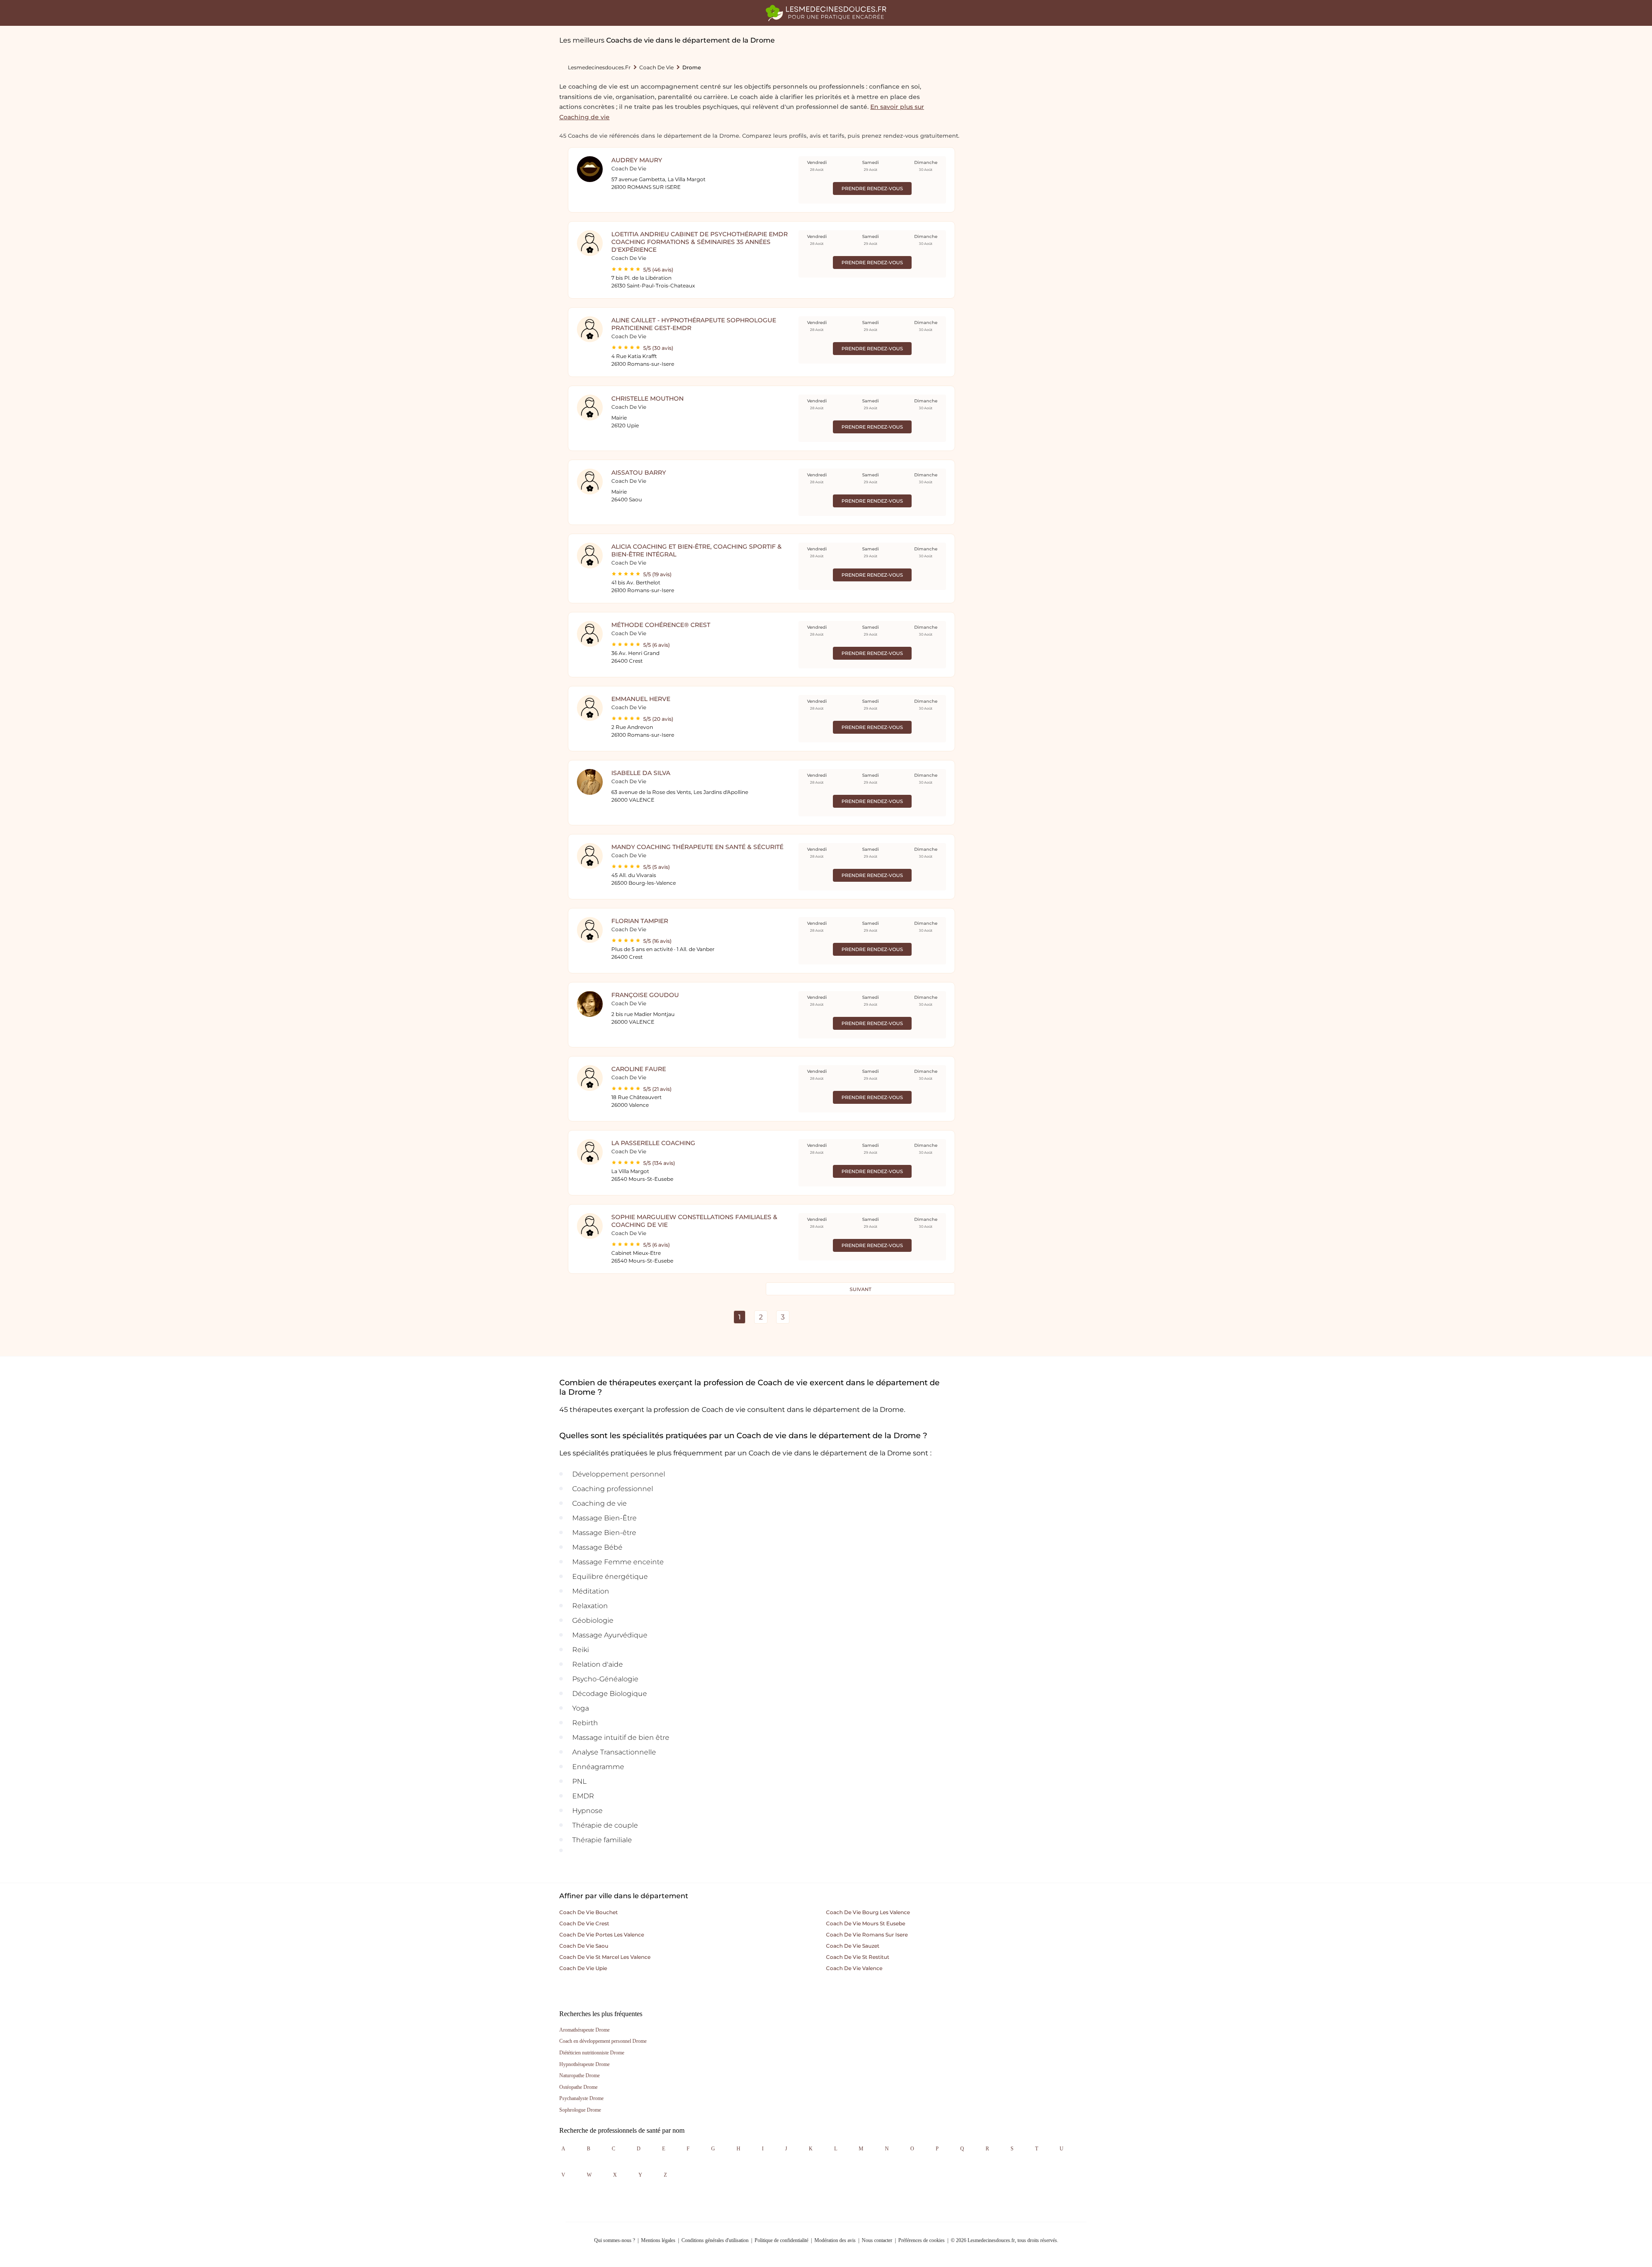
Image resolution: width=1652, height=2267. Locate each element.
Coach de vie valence (854, 1968)
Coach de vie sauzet (853, 1946)
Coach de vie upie (583, 1968)
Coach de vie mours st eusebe (866, 1923)
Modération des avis (835, 2240)
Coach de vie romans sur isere (867, 1935)
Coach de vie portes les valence (602, 1935)
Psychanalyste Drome (581, 2098)
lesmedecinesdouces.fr (599, 67)
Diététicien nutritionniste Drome (592, 2053)
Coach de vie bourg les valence (868, 1912)
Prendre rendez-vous (872, 188)
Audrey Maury (637, 160)
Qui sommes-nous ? (615, 2240)
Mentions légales (658, 2240)
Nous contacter (877, 2240)
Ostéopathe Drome (578, 2087)
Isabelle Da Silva (641, 773)
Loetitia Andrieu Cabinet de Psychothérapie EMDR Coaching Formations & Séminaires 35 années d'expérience (700, 242)
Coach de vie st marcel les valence (605, 1957)
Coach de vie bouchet (589, 1912)
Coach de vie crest (584, 1923)
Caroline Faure (639, 1069)
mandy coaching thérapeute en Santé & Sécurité (697, 847)
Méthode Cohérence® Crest (661, 625)
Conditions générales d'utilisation (715, 2240)
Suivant (860, 1289)
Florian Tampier (640, 921)
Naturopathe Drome (579, 2076)
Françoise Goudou (645, 995)
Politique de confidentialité (781, 2240)
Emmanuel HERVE (641, 699)
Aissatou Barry (639, 473)
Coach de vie (656, 67)
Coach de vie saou (584, 1946)
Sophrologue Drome (580, 2110)
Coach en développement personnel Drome (603, 2041)
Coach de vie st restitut (858, 1957)
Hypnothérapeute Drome (584, 2064)
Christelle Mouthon (647, 398)
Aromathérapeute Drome (584, 2030)
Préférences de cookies (922, 2240)
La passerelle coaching (653, 1143)
